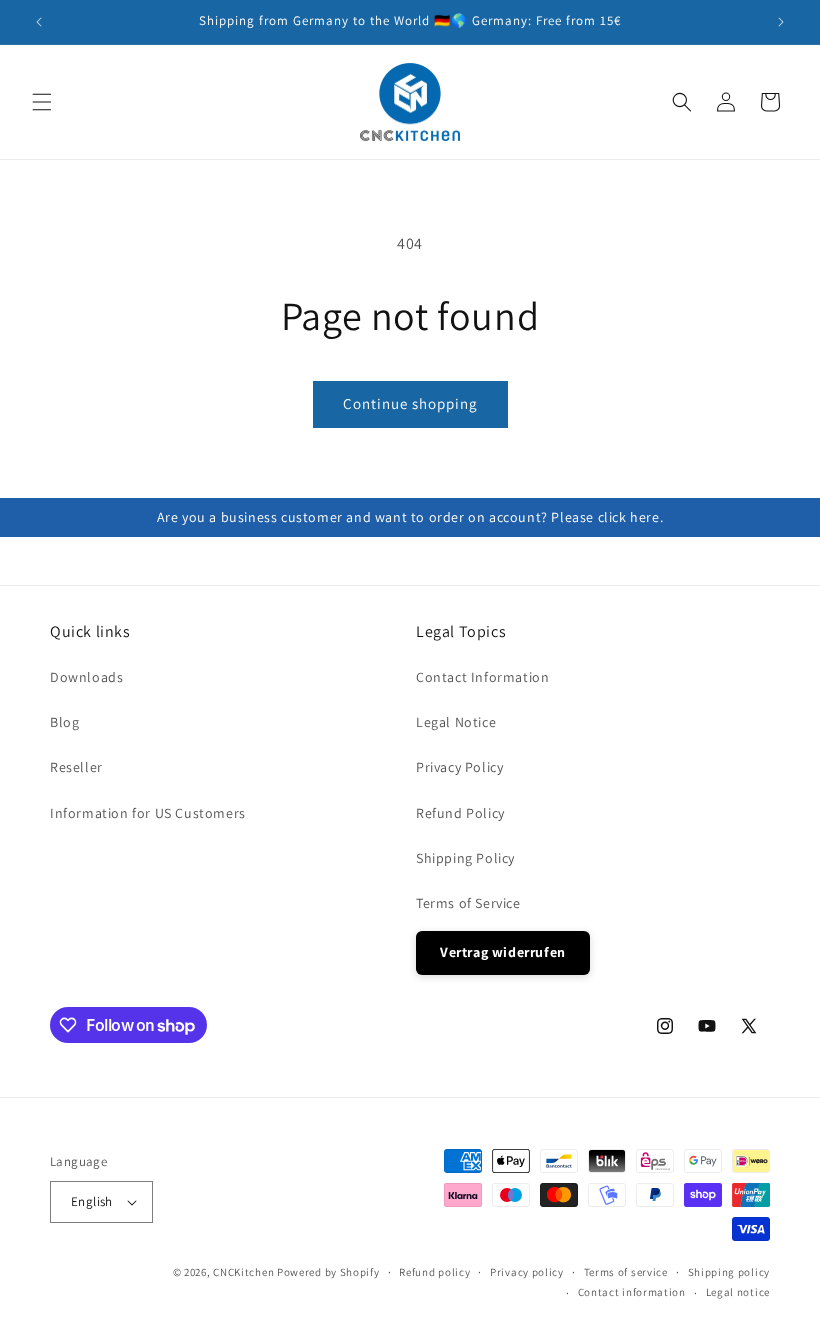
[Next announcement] (781, 22)
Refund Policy (460, 813)
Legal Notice (456, 722)
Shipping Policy (465, 858)
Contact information (632, 1292)
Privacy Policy (459, 767)
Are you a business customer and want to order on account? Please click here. (410, 517)
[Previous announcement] (39, 22)
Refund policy (434, 1272)
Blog (64, 722)
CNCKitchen (243, 1272)
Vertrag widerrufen (503, 952)
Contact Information (482, 677)
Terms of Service (468, 903)
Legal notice (738, 1292)
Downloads (86, 677)
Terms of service (626, 1272)
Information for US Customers (148, 813)
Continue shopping (410, 403)
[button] (42, 102)
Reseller (76, 767)
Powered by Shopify (328, 1272)
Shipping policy (729, 1272)
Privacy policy (527, 1272)
